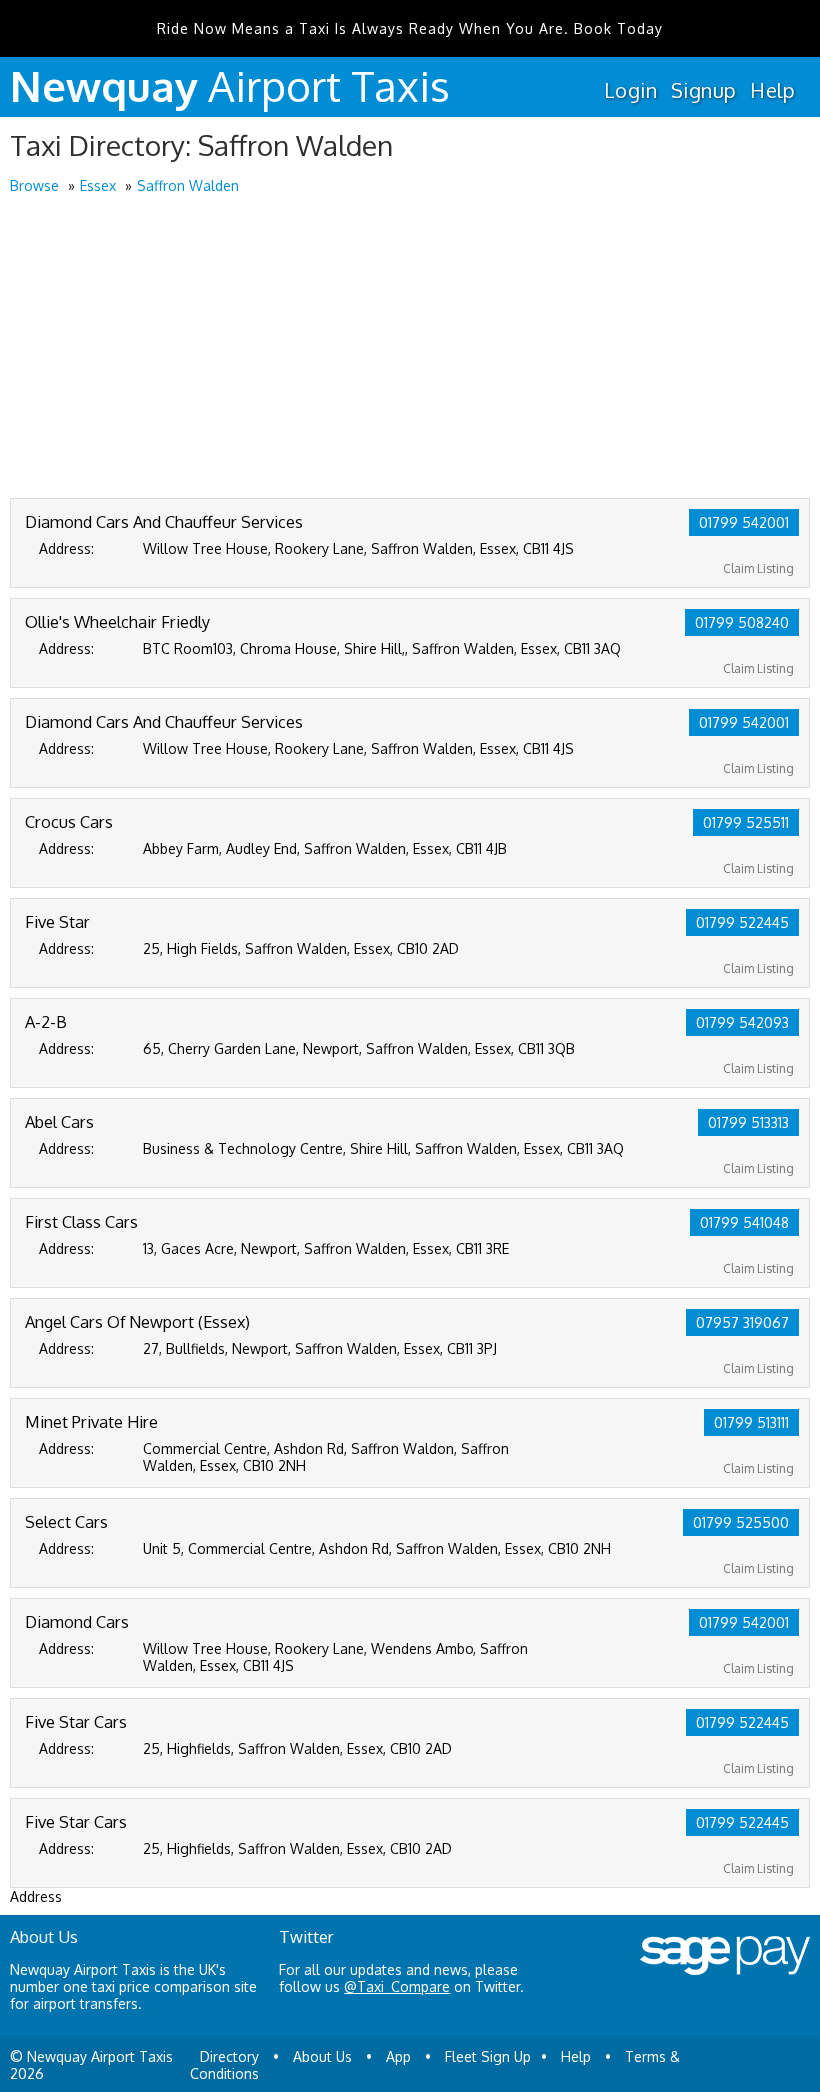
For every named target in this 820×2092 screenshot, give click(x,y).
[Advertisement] (410, 348)
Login (630, 90)
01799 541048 (744, 1222)
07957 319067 (742, 1322)
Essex (98, 185)
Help (772, 90)
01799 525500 (741, 1522)
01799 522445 (742, 922)
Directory (229, 2056)
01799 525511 (746, 822)
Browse (34, 185)
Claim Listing (758, 568)
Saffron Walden (188, 185)
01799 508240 (742, 622)
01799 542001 (744, 522)
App (398, 2056)
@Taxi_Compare (397, 1986)
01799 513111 (751, 1422)
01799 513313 (748, 1122)
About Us (322, 2056)
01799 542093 (742, 1022)
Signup (703, 90)
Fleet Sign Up (488, 2056)
